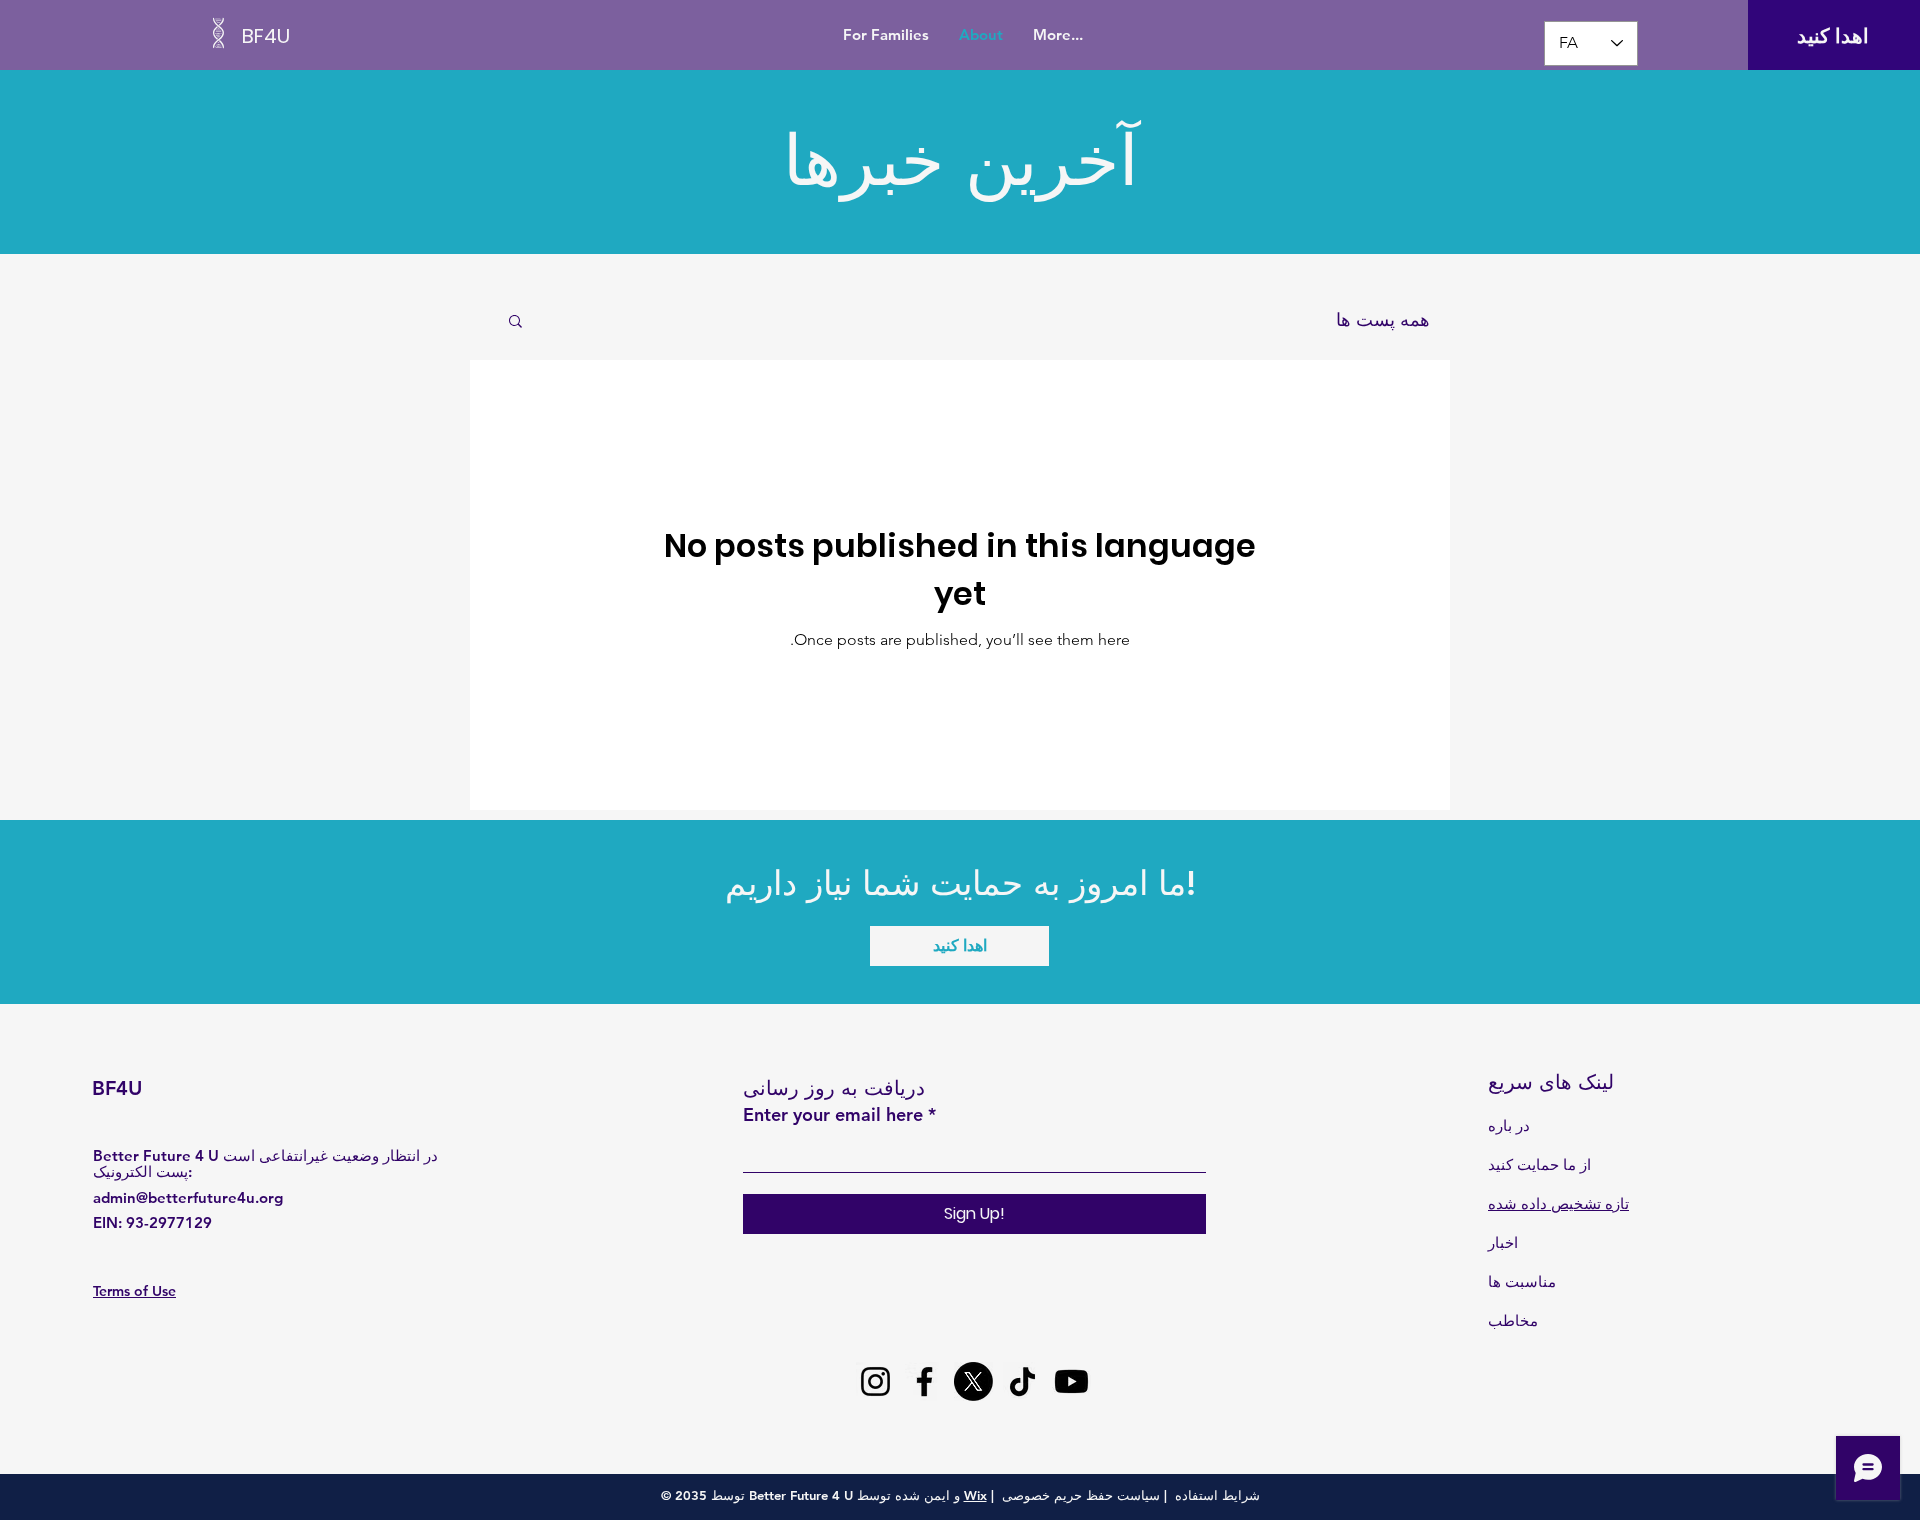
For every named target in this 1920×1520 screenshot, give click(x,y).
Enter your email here (833, 1115)
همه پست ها (1383, 319)
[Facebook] (924, 1381)
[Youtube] (1071, 1381)
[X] (973, 1381)
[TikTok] (1022, 1381)
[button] (515, 322)
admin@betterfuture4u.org (188, 1197)
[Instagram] (875, 1381)
